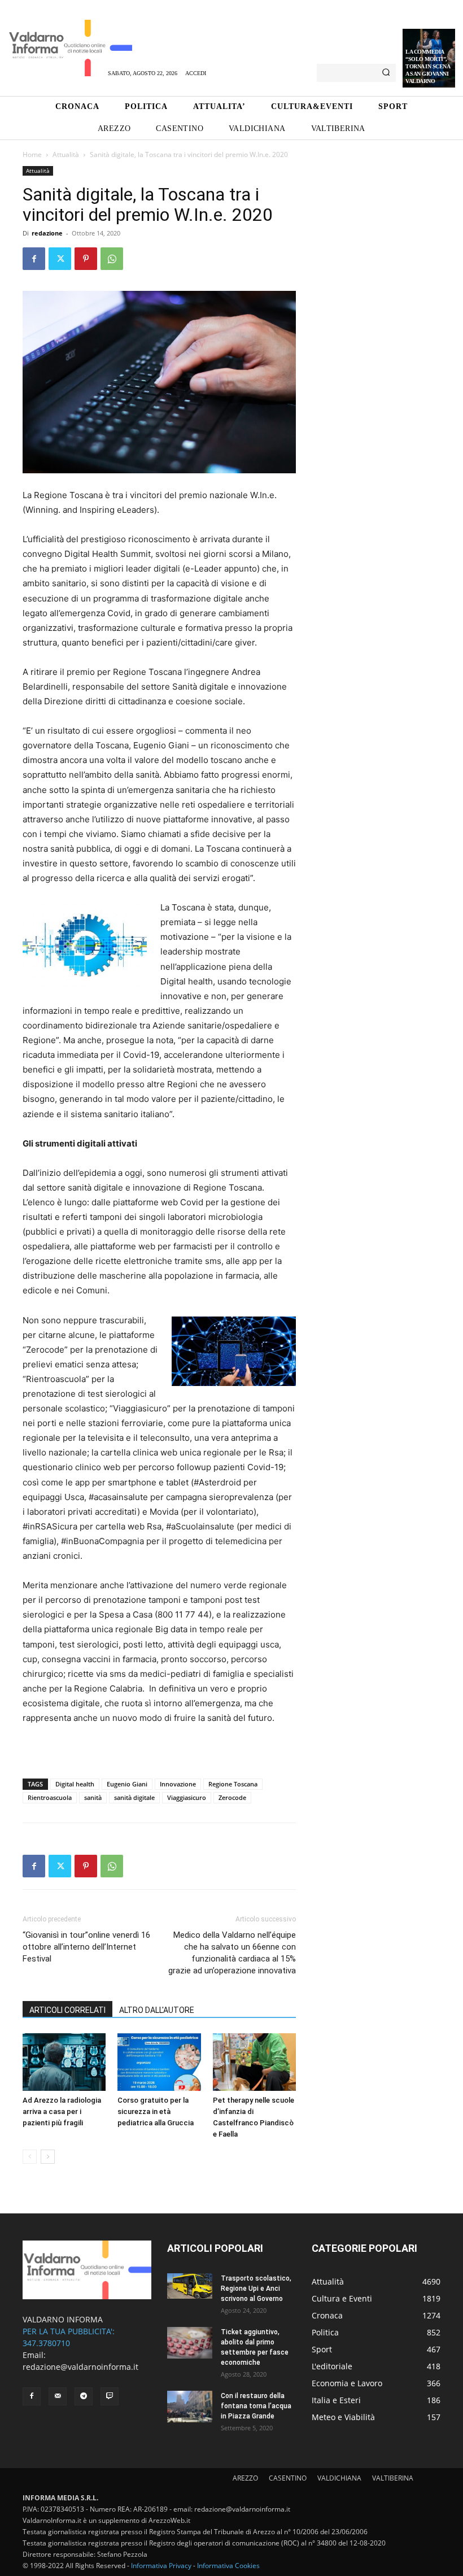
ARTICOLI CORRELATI (67, 2010)
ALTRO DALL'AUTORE (157, 2010)
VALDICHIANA (339, 2478)
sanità (93, 1797)
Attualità (66, 154)
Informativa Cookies (228, 2566)
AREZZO (245, 2478)
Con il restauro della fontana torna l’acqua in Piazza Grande (256, 2406)
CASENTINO (288, 2478)
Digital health (75, 1784)
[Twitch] (110, 2396)
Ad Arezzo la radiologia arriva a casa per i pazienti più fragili (62, 2111)
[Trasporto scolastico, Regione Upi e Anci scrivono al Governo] (190, 2286)
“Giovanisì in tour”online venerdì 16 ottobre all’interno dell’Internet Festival (86, 1947)
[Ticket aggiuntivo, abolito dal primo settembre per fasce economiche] (190, 2343)
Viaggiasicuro (187, 1797)
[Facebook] (34, 259)
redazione (47, 233)
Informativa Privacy (161, 2566)
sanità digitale (134, 1797)
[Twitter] (60, 259)
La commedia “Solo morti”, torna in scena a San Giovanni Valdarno (428, 66)
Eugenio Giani (127, 1784)
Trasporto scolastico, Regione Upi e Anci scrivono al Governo (256, 2289)
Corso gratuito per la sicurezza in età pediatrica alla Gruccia (156, 2111)
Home (32, 154)
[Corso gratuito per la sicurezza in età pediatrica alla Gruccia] (159, 2062)
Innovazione (178, 1784)
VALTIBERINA (393, 2478)
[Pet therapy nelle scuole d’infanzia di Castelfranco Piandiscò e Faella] (254, 2062)
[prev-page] (30, 2157)
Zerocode (232, 1797)
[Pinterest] (86, 259)
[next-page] (48, 2157)
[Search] (386, 73)
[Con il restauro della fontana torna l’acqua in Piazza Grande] (190, 2407)
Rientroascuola (50, 1797)
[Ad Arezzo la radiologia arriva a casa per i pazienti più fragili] (64, 2062)
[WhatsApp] (112, 259)
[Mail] (58, 2396)
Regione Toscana (233, 1784)
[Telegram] (84, 2396)
